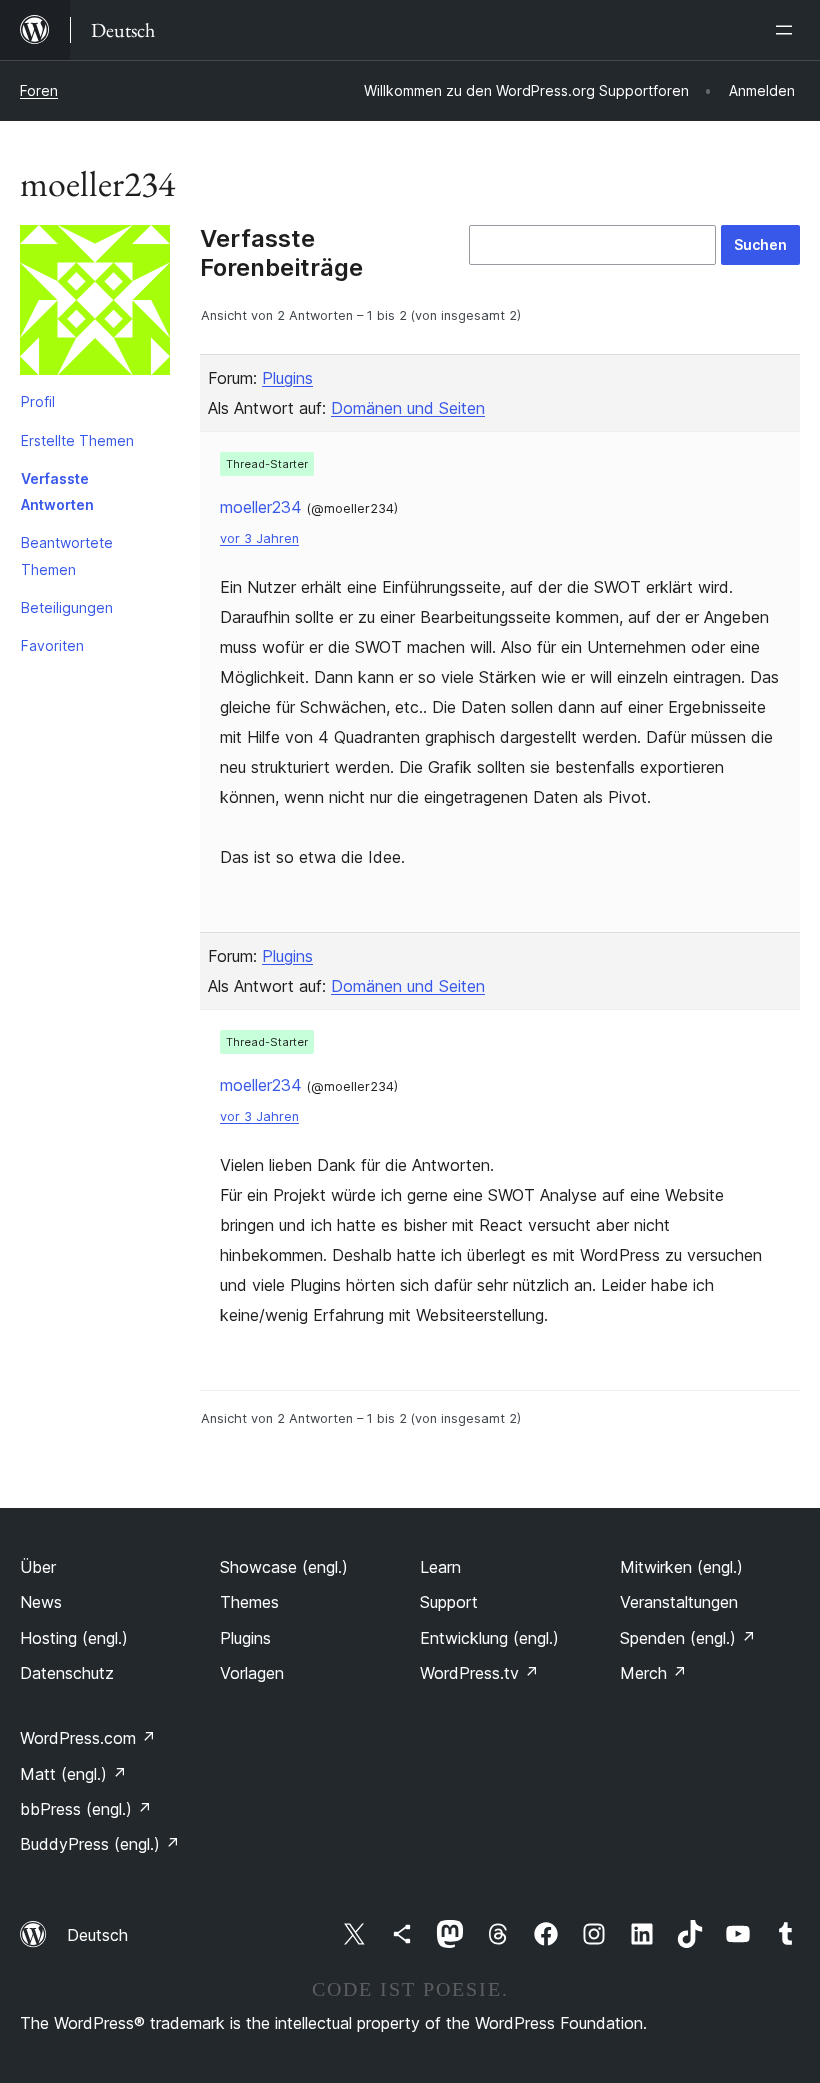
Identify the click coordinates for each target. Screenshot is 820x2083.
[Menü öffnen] (788, 30)
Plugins (287, 378)
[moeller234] (95, 304)
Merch (653, 1673)
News (41, 1602)
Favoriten (52, 645)
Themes (249, 1602)
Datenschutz (67, 1673)
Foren (39, 90)
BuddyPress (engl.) (100, 1844)
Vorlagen (252, 1673)
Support (449, 1602)
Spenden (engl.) (688, 1638)
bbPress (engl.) (86, 1809)
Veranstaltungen (679, 1602)
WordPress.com (88, 1738)
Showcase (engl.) (284, 1567)
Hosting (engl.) (74, 1638)
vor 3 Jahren (259, 538)
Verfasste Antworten (57, 491)
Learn (440, 1567)
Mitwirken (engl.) (681, 1567)
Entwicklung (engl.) (489, 1638)
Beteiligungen (67, 607)
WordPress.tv (479, 1673)
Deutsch (97, 1935)
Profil (38, 401)
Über (38, 1567)
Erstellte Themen (77, 440)
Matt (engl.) (73, 1774)
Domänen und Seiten (408, 408)
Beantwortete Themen (67, 555)
